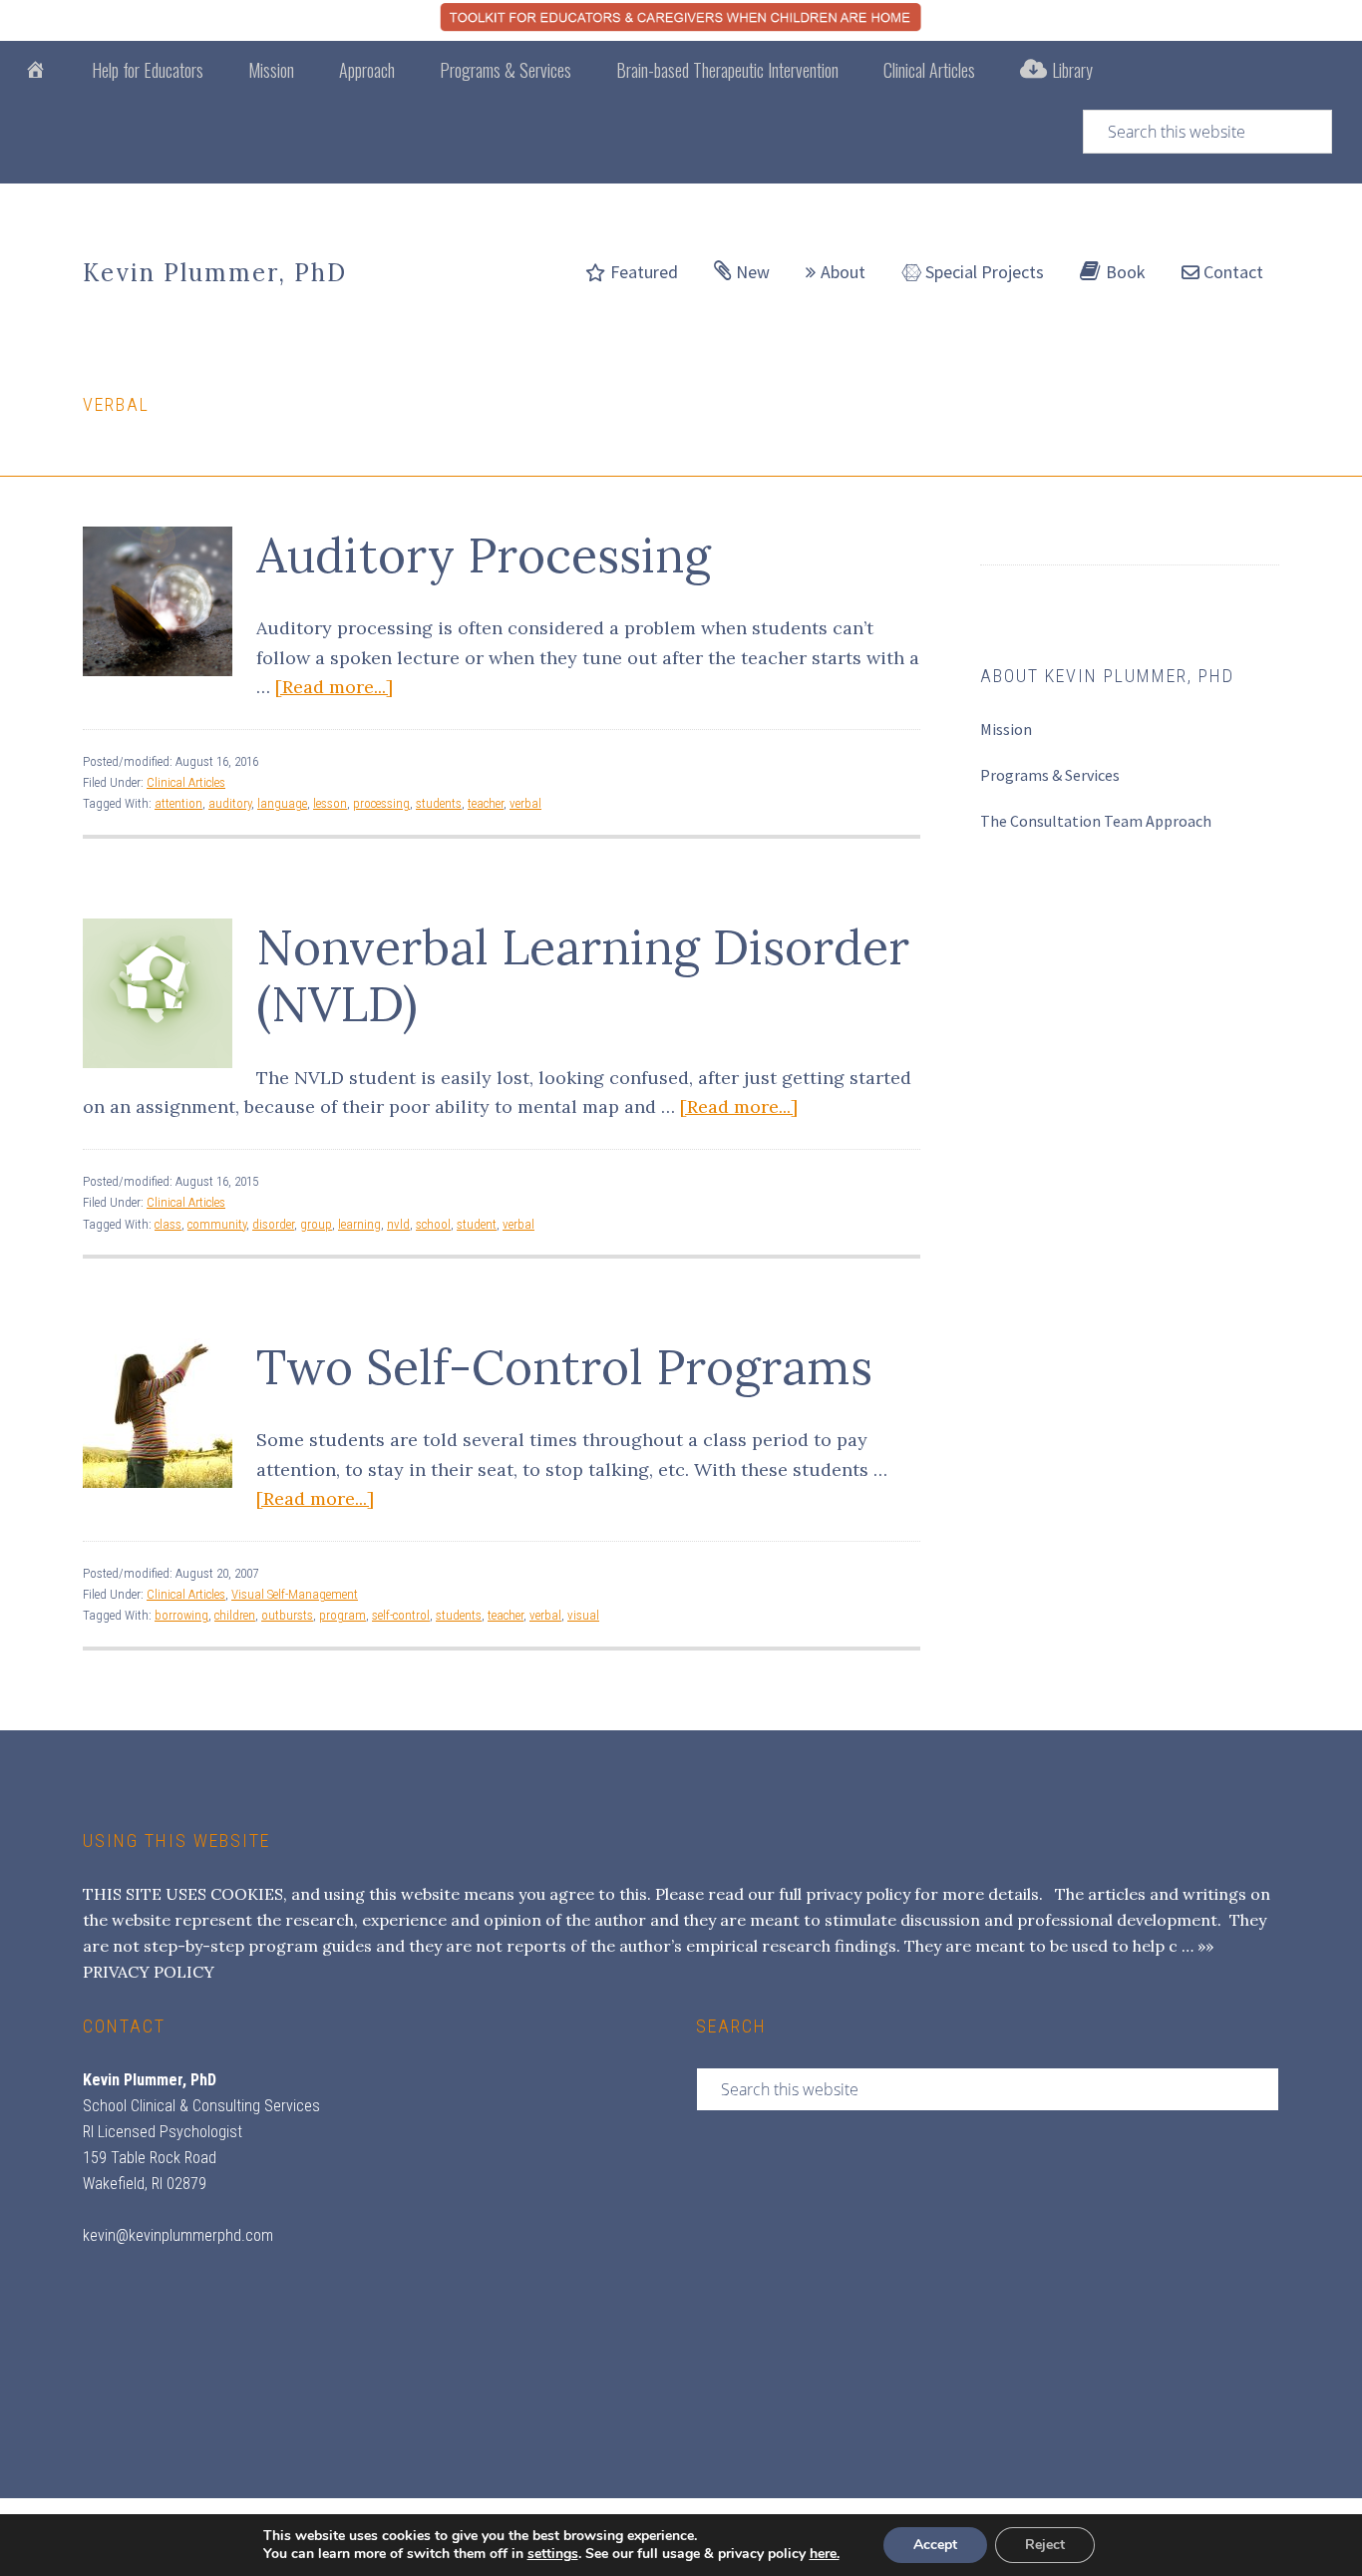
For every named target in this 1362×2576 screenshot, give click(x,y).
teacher (486, 803)
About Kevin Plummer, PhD (1107, 676)
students (439, 803)
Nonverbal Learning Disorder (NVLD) (583, 976)
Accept (935, 2545)
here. (825, 2554)
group (316, 1224)
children (235, 1615)
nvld (398, 1224)
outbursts (287, 1615)
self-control (401, 1615)
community (217, 1224)
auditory (230, 803)
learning (359, 1224)
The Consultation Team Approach (1096, 821)
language (282, 803)
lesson (330, 803)
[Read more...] (334, 687)
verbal (525, 803)
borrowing (181, 1615)
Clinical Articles (186, 782)
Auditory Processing (484, 555)
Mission (1006, 729)
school (433, 1224)
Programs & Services (1050, 775)
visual (583, 1615)
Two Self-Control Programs (564, 1367)
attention (178, 803)
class (168, 1224)
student (477, 1224)
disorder (273, 1224)
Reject (1045, 2545)
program (342, 1615)
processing (381, 803)
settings (553, 2554)
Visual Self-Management (295, 1594)
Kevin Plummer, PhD (215, 273)
